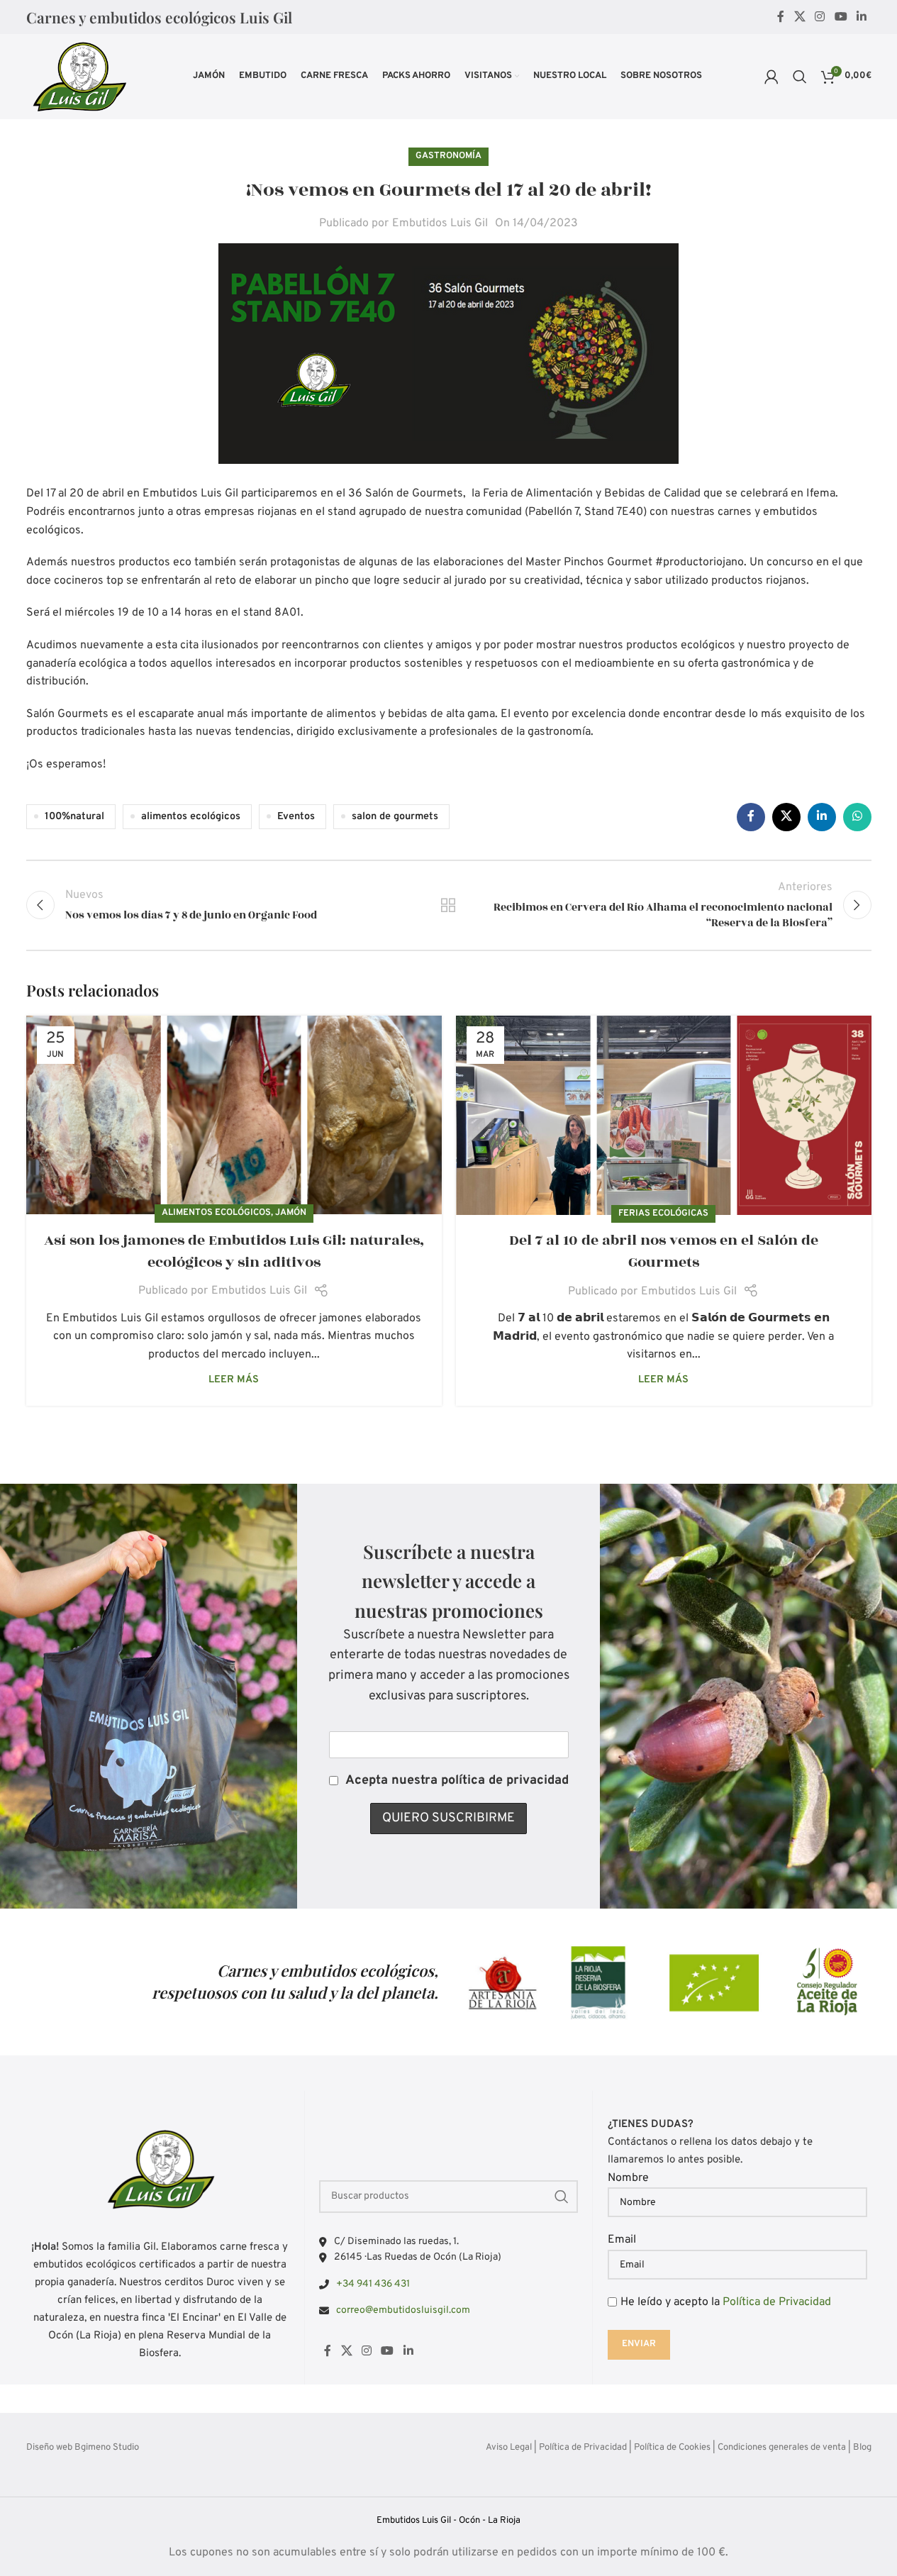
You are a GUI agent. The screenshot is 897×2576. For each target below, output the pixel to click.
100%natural (74, 817)
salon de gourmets (395, 817)
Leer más (234, 1380)
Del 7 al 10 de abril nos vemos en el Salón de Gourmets (664, 1251)
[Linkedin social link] (861, 17)
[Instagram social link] (820, 17)
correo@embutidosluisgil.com (403, 2310)
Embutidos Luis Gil (440, 223)
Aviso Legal (509, 2448)
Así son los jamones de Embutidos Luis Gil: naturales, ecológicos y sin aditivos (234, 1251)
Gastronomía (448, 156)
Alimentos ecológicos (216, 1213)
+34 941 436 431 (373, 2284)
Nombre (628, 2178)
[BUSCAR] (562, 2197)
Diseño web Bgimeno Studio (83, 2448)
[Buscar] (800, 77)
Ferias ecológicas (663, 1214)
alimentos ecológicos (191, 817)
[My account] (771, 77)
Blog (862, 2448)
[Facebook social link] (781, 17)
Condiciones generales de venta (782, 2448)
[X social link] (799, 17)
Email (622, 2240)
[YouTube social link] (841, 17)
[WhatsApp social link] (857, 817)
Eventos (296, 817)
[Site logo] (79, 77)
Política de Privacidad (777, 2302)
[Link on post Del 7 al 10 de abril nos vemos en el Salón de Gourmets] (664, 1115)
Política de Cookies (672, 2448)
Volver (448, 905)
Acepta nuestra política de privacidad (457, 1781)
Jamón (291, 1213)
